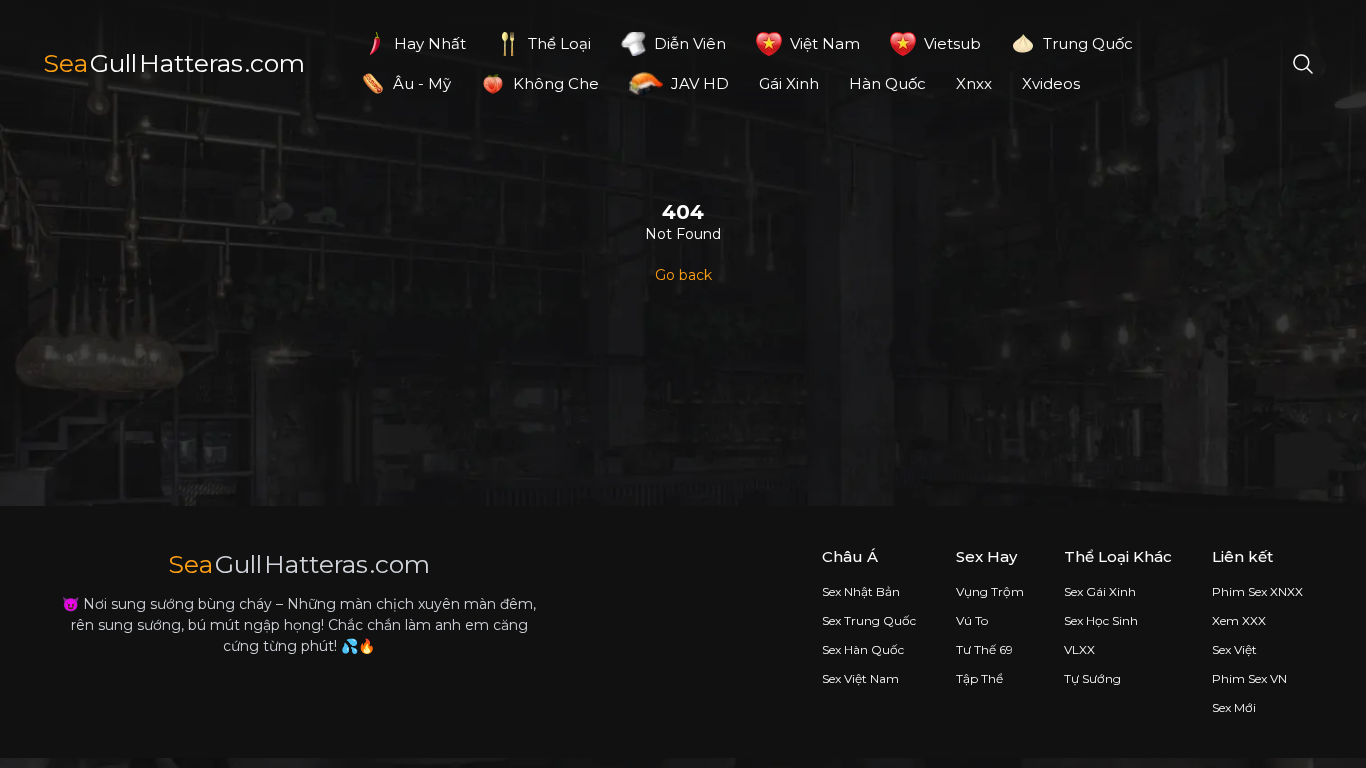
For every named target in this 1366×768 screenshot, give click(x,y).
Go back (683, 275)
